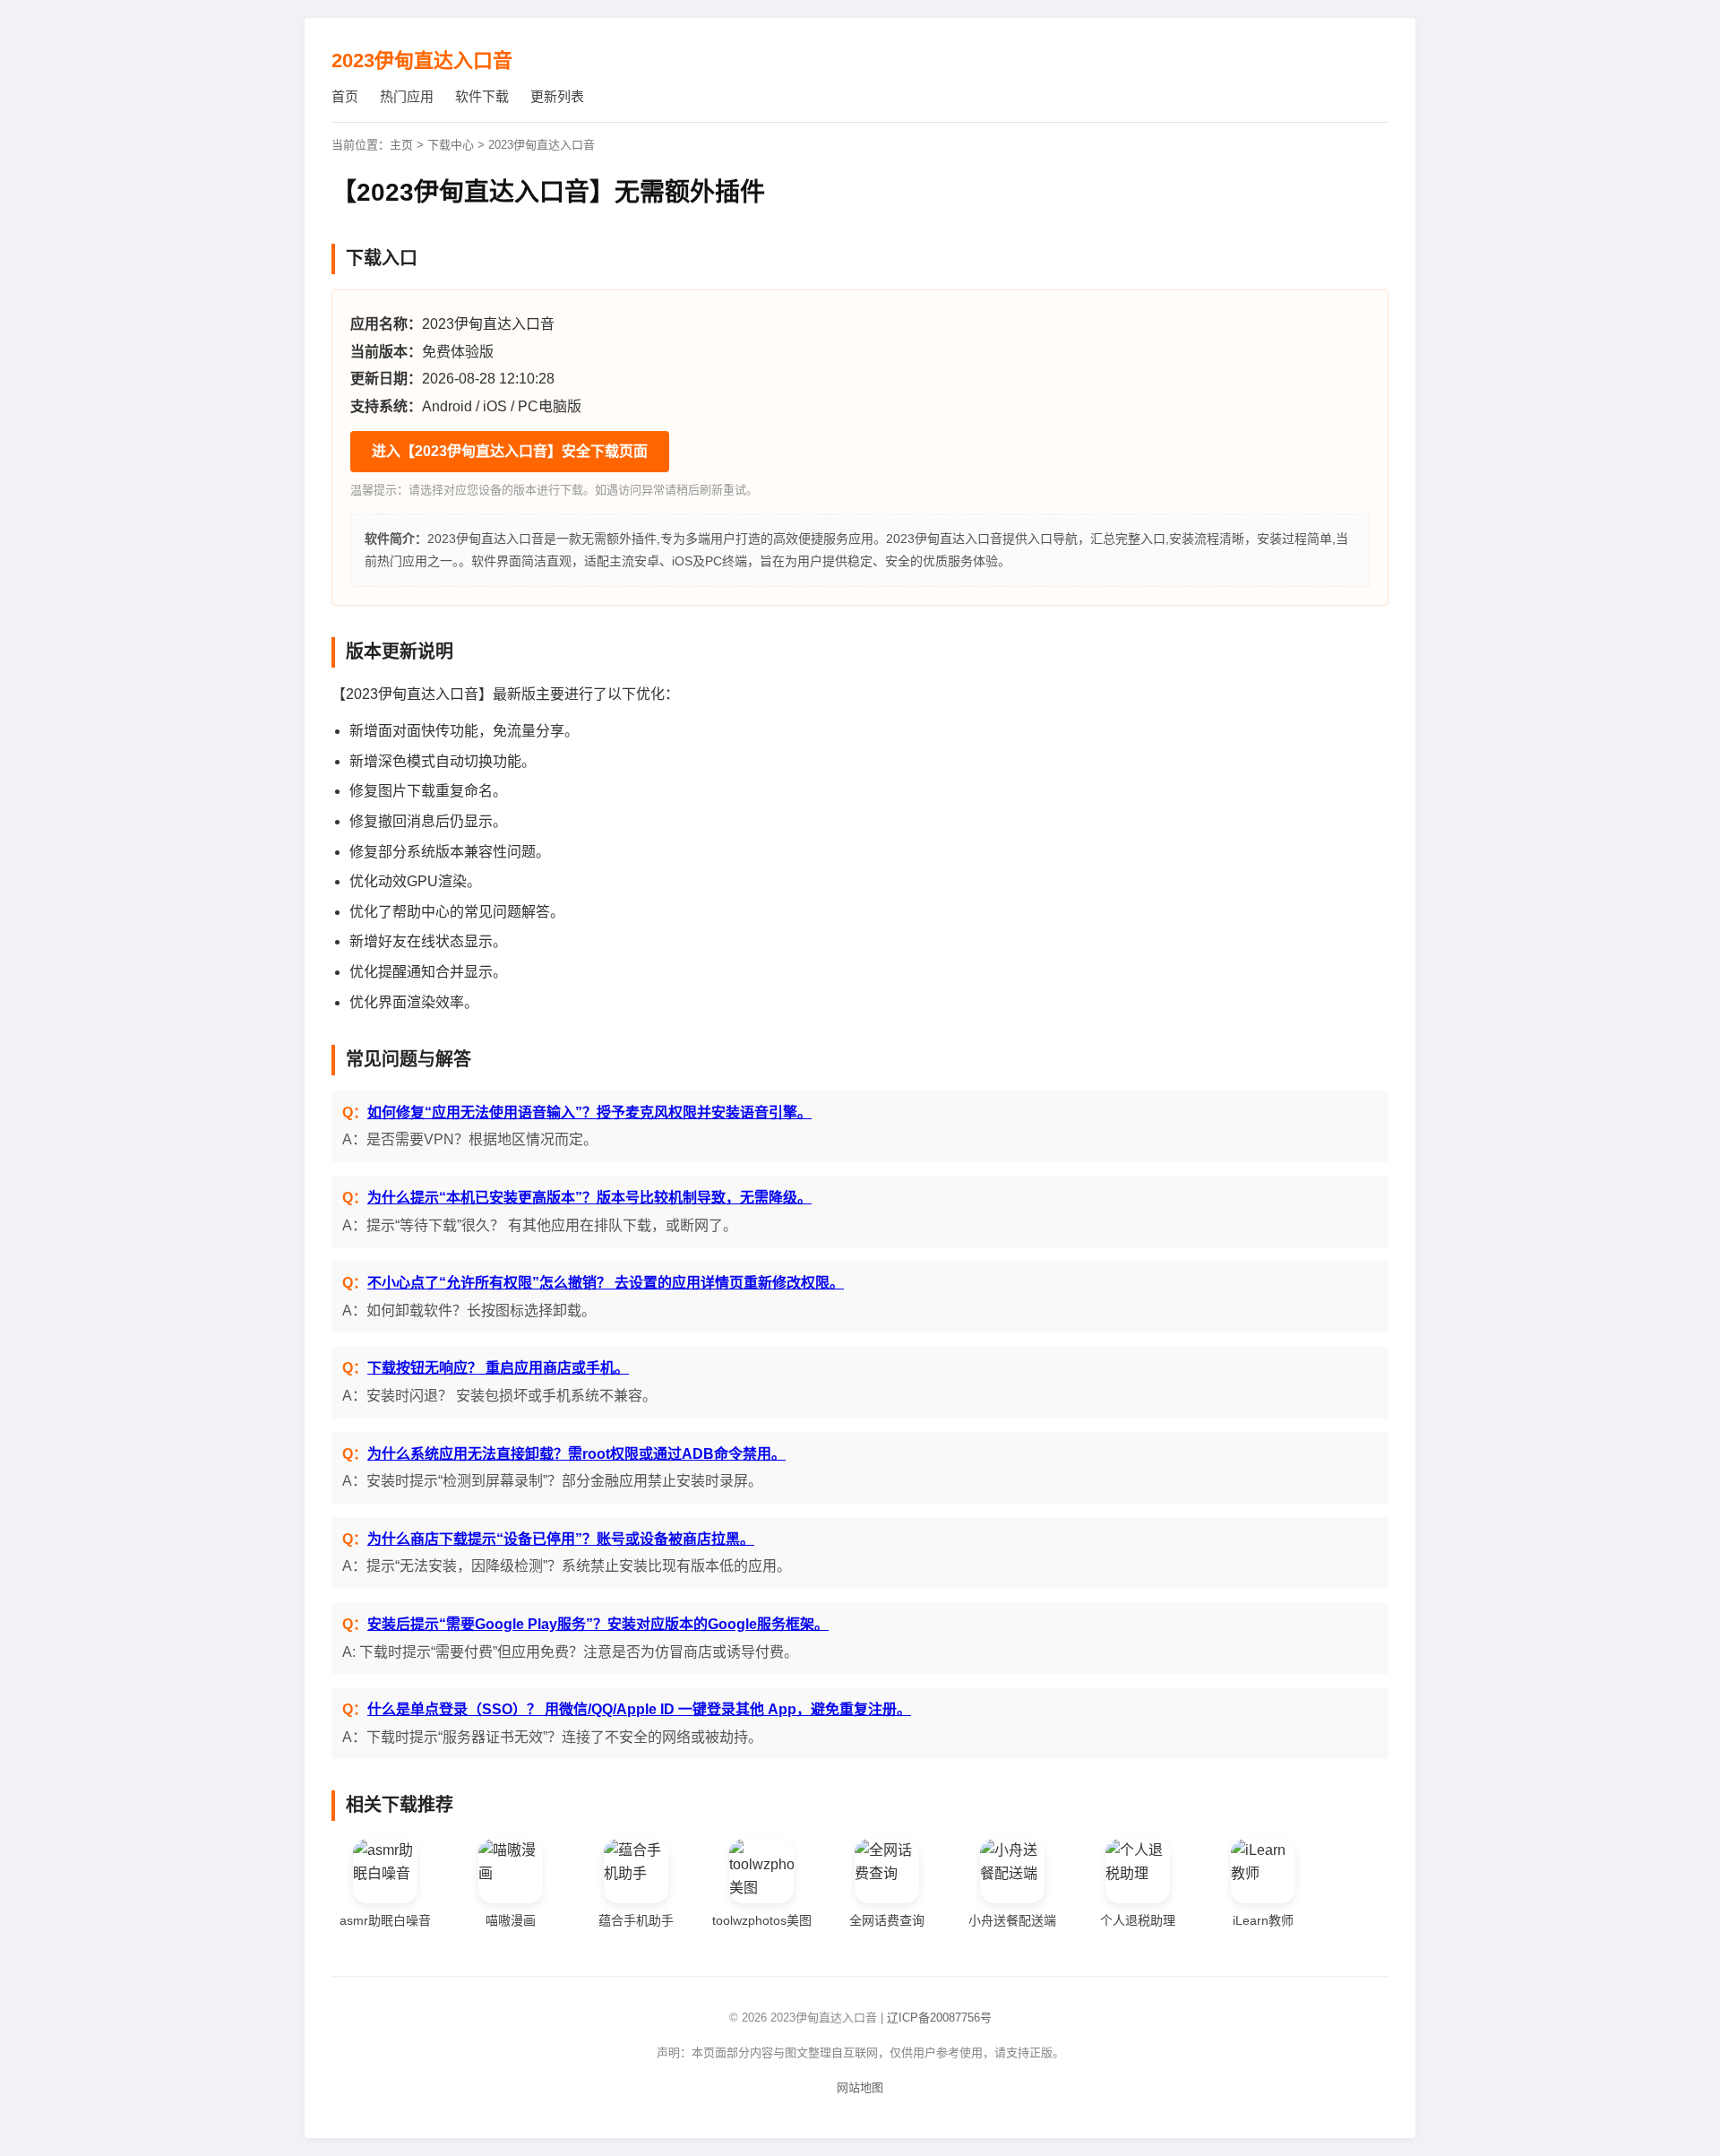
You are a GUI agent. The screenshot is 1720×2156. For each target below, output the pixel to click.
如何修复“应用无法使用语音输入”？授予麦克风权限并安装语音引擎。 (589, 1112)
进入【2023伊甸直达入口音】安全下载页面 (510, 451)
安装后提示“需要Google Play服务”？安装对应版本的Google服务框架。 (598, 1624)
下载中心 (451, 145)
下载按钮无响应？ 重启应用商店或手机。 (498, 1368)
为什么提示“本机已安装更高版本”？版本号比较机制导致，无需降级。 (589, 1198)
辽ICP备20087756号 (939, 2018)
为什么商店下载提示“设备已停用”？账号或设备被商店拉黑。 (561, 1539)
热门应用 (407, 96)
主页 (401, 145)
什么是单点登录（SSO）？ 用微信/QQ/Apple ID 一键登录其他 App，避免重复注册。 (639, 1709)
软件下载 (482, 96)
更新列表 (557, 96)
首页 (345, 96)
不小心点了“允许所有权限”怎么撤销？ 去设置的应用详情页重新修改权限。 (606, 1283)
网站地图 (860, 2087)
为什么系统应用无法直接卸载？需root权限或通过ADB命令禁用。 (576, 1454)
